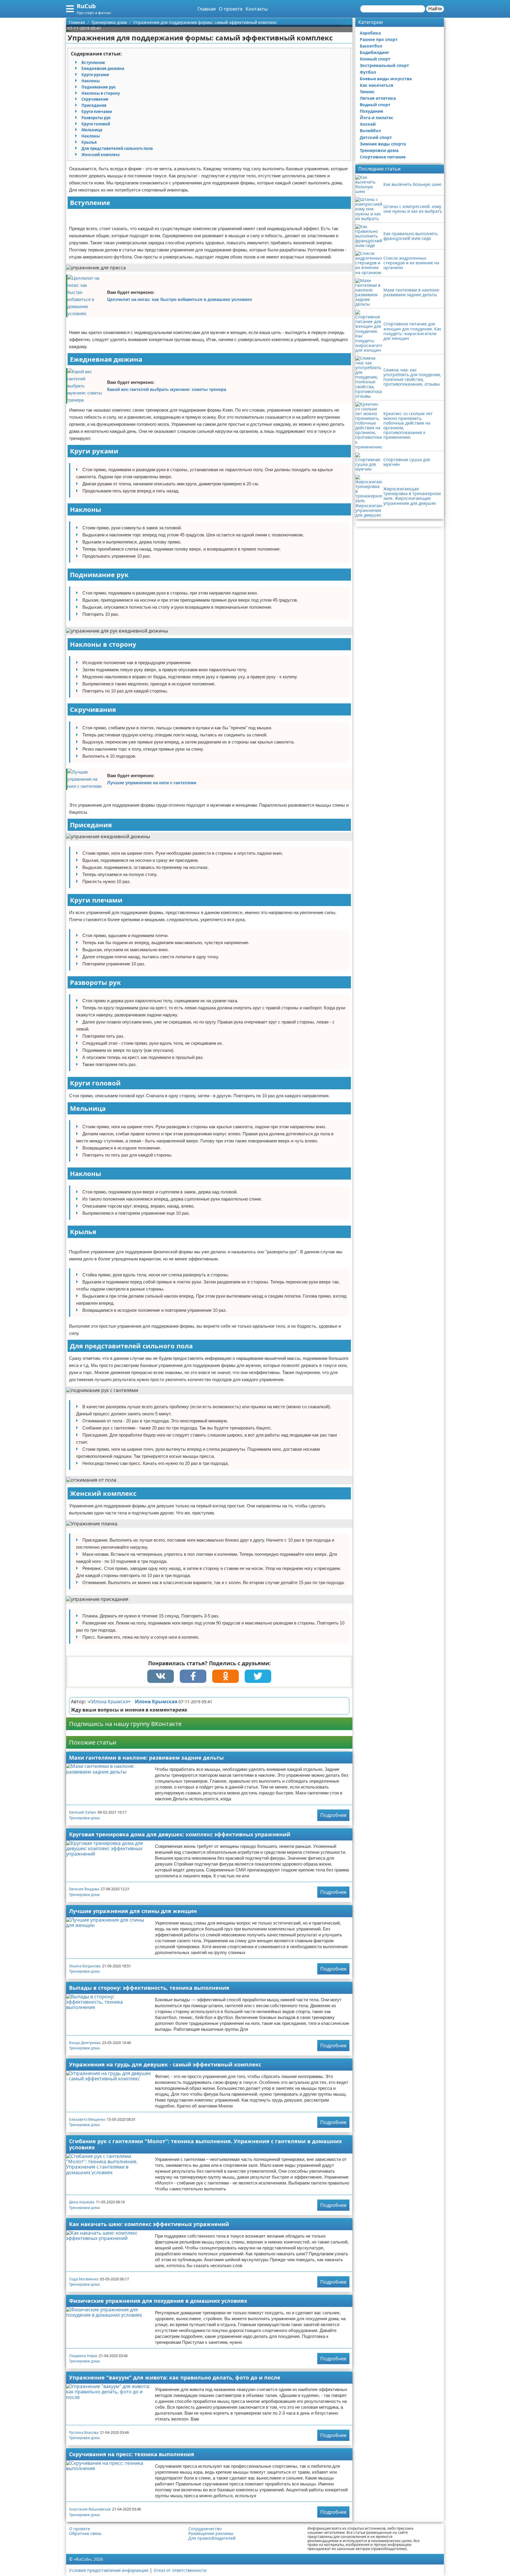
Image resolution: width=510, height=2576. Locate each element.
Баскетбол (371, 46)
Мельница (92, 130)
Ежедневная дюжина (103, 68)
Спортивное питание (383, 157)
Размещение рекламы (211, 2534)
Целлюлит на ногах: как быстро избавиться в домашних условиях (180, 299)
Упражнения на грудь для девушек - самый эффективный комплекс (165, 2064)
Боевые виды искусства (386, 79)
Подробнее (333, 1815)
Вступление (93, 63)
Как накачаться (376, 85)
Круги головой (96, 124)
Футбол (368, 72)
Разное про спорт (379, 39)
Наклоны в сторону (101, 93)
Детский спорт (376, 137)
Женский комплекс (101, 155)
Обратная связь (85, 2534)
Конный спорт (375, 59)
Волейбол (370, 131)
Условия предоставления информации (109, 2570)
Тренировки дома (84, 1818)
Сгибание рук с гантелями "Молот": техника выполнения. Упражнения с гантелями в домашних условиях (205, 2144)
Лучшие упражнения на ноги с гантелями (152, 783)
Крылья (89, 142)
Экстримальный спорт (384, 65)
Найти (435, 9)
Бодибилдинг (375, 52)
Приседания (94, 105)
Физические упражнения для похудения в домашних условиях (158, 2301)
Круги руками (95, 75)
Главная (207, 9)
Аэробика (370, 33)
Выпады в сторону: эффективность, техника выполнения (149, 1988)
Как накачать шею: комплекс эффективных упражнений (149, 2224)
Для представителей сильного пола (117, 148)
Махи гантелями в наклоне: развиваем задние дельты (146, 1758)
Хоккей (368, 124)
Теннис (367, 92)
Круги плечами (97, 112)
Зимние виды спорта (383, 144)
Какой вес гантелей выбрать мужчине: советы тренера (167, 389)
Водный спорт (375, 105)
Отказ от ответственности (180, 2570)
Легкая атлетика (378, 98)
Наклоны (91, 81)
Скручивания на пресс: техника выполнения (132, 2454)
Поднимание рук (99, 87)
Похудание (371, 111)
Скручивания (95, 99)
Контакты (257, 9)
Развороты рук (96, 118)
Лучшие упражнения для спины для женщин (133, 1911)
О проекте (231, 9)
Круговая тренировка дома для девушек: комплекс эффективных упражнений (180, 1834)
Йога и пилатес (376, 118)
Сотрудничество (205, 2529)
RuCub (86, 6)
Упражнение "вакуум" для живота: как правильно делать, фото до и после (175, 2377)
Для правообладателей (212, 2538)
